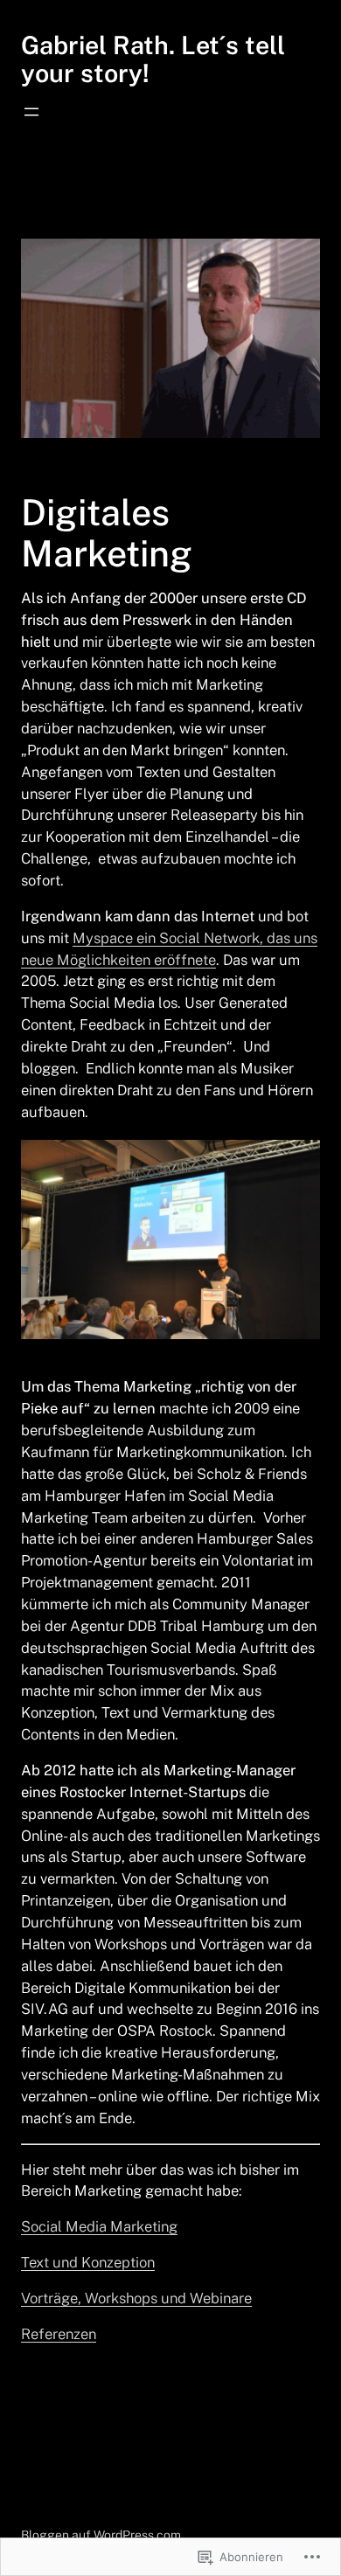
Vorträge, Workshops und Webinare (136, 2298)
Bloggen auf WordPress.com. (102, 2535)
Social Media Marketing (99, 2226)
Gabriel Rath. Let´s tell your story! (153, 59)
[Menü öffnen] (31, 112)
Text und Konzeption (88, 2262)
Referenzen (59, 2334)
